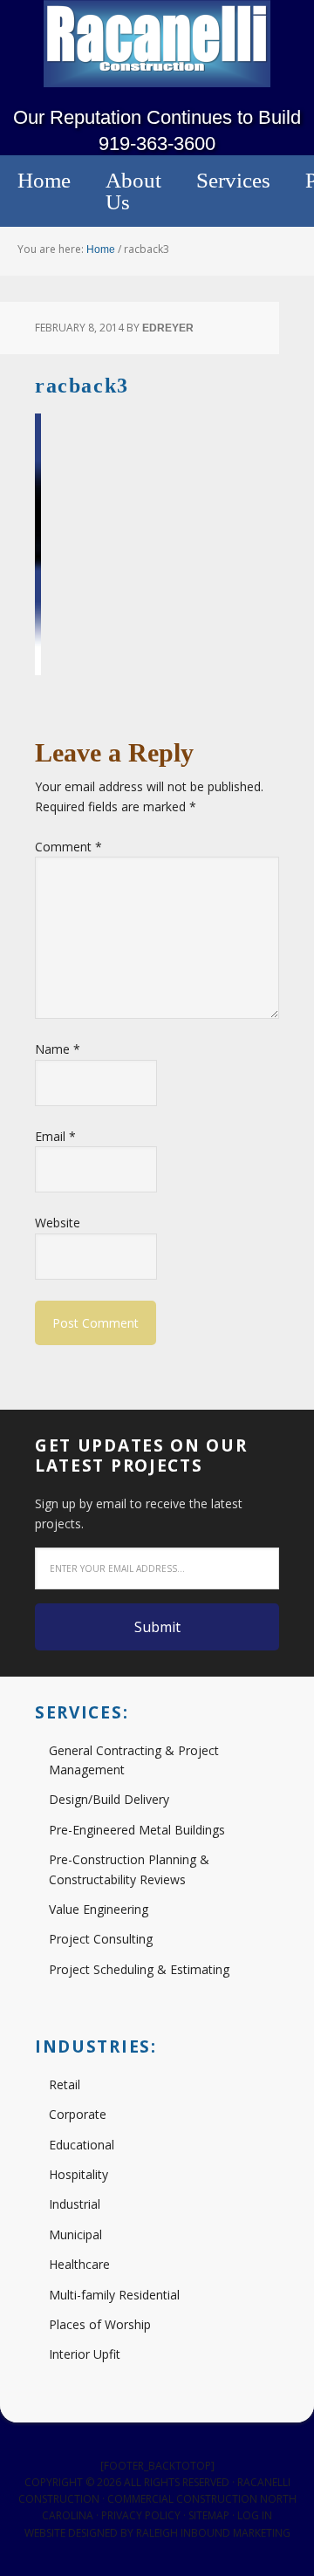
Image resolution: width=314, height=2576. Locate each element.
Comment (68, 847)
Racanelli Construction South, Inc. (157, 44)
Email (55, 1136)
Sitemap (209, 2515)
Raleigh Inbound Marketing (213, 2533)
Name (58, 1049)
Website (58, 1223)
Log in (255, 2515)
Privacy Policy (141, 2515)
